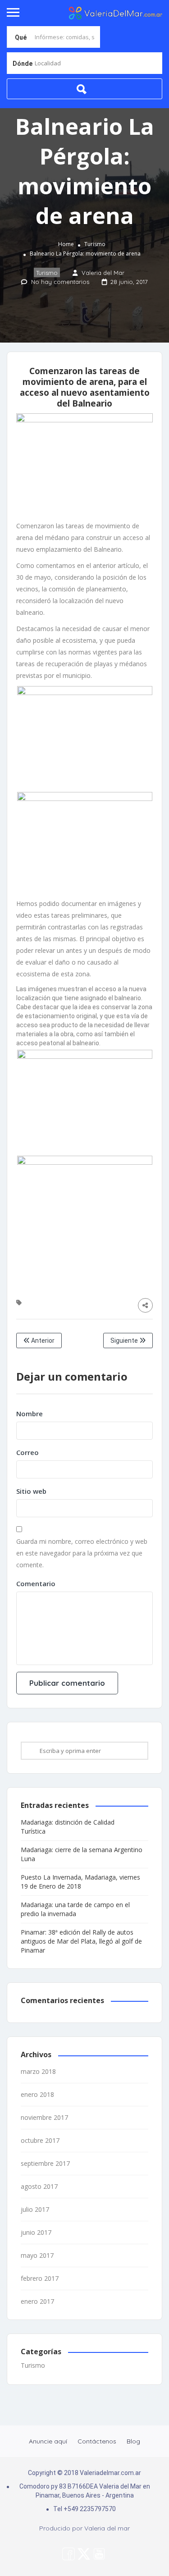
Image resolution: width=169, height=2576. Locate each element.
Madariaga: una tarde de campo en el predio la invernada (75, 1909)
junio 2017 (36, 2232)
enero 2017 (37, 2301)
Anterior (42, 1341)
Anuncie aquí (48, 2441)
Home (66, 244)
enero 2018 (37, 2094)
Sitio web (31, 1491)
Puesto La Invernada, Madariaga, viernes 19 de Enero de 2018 (80, 1882)
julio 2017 (35, 2209)
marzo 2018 (38, 2071)
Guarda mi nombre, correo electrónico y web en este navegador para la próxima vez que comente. (82, 1553)
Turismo (95, 244)
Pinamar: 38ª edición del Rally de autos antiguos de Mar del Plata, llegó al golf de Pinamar (81, 1941)
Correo (27, 1452)
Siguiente (125, 1341)
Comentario (36, 1583)
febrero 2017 (40, 2278)
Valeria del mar (107, 2528)
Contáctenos (97, 2441)
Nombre (30, 1414)
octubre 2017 (40, 2140)
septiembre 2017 (45, 2163)
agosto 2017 (39, 2186)
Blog (133, 2441)
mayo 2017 (37, 2255)
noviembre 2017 (44, 2117)
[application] (84, 1016)
